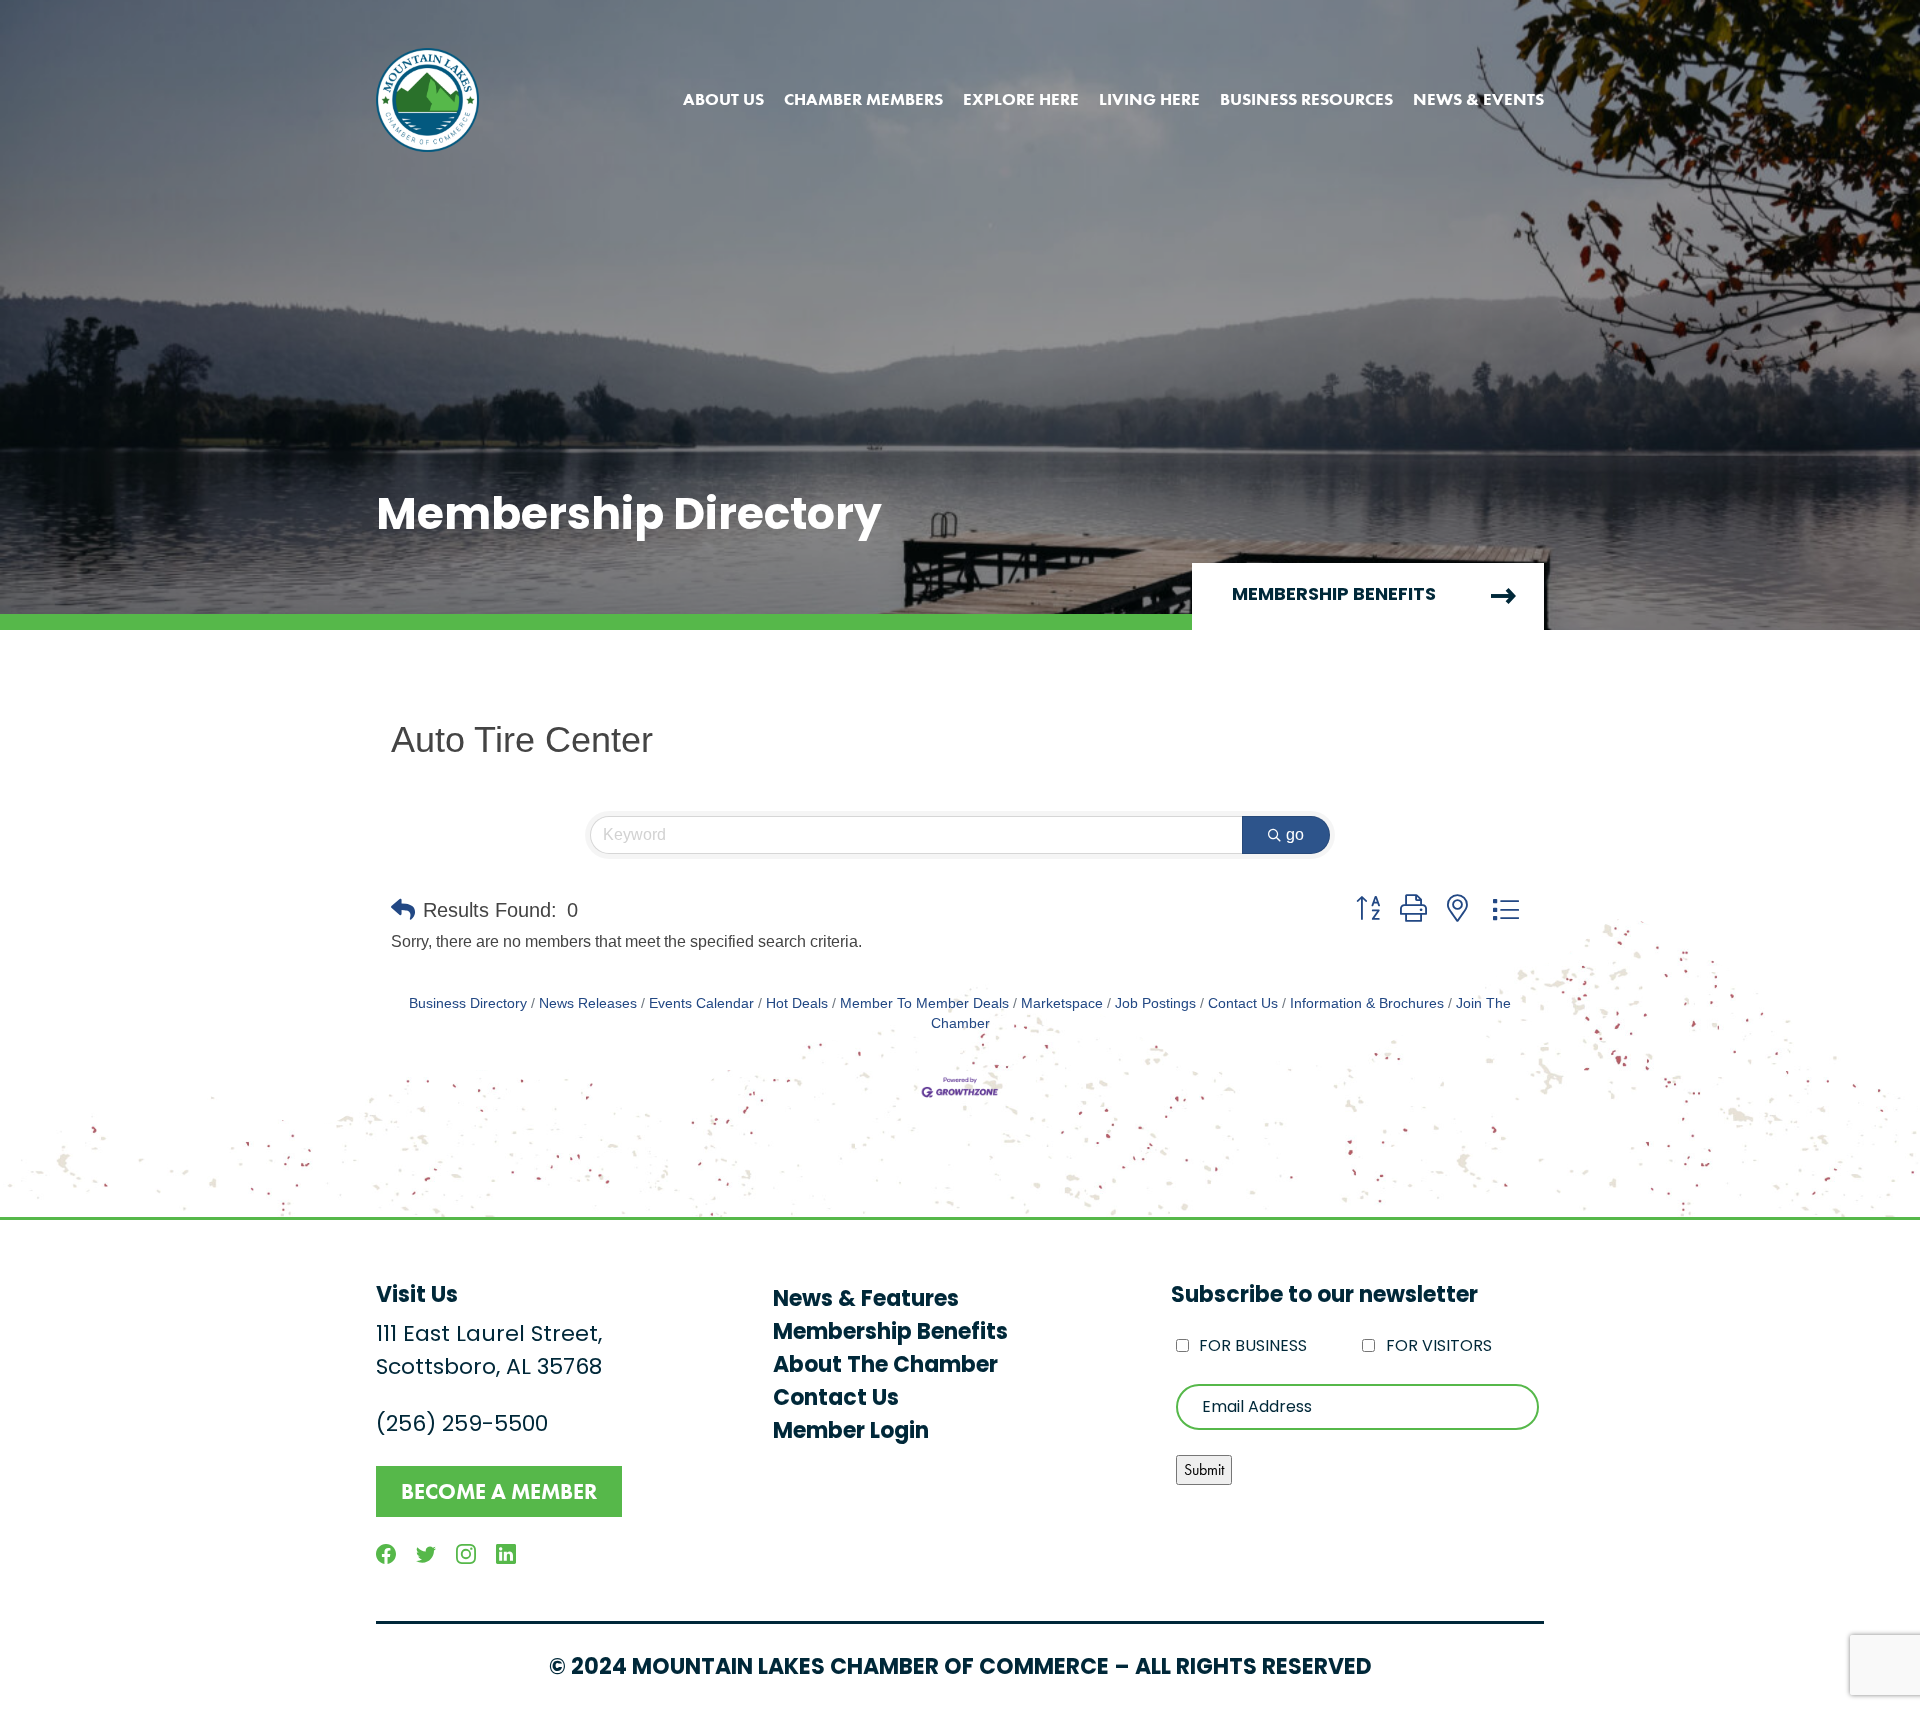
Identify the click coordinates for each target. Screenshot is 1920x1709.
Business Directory (468, 1003)
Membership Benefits (1334, 596)
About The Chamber (885, 1366)
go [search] (1295, 834)
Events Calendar (701, 1003)
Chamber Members (863, 99)
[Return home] (427, 100)
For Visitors (1439, 1347)
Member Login (851, 1432)
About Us (723, 99)
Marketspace (1062, 1003)
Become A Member (499, 1491)
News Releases (588, 1003)
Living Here (1149, 99)
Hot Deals (797, 1003)
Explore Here (1021, 99)
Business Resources (1306, 99)
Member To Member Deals (924, 1003)
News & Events (1478, 99)
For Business (1253, 1347)
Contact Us (1243, 1003)
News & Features (866, 1300)
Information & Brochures (1367, 1003)
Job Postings (1155, 1003)
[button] (403, 910)
